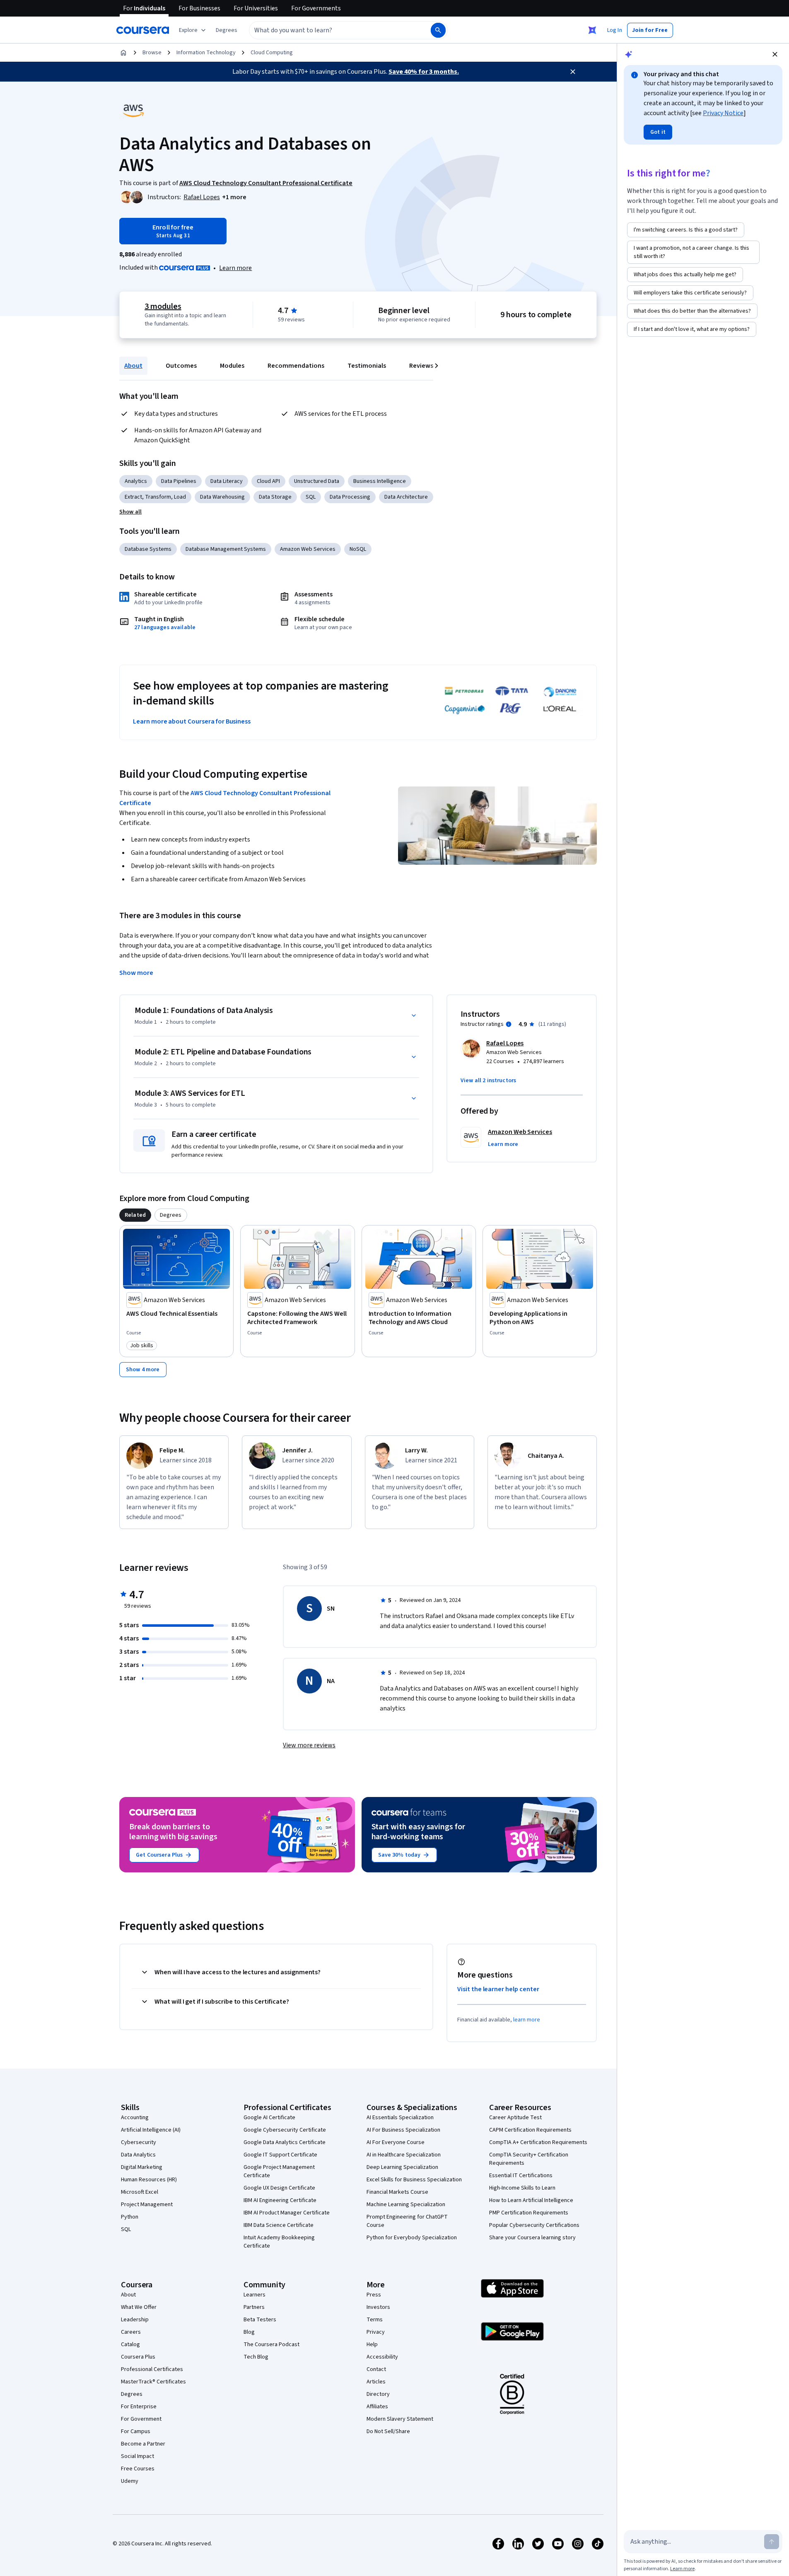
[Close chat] (775, 54)
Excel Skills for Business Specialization (414, 2180)
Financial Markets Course (397, 2192)
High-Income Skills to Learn (522, 2188)
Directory (378, 2394)
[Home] (123, 53)
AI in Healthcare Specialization (404, 2155)
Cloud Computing (272, 53)
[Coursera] (143, 30)
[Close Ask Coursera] (592, 30)
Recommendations (296, 366)
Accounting (135, 2118)
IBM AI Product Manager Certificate (287, 2213)
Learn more (235, 268)
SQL (311, 497)
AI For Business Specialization (403, 2130)
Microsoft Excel (140, 2192)
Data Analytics (138, 2155)
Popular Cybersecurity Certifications (534, 2225)
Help (372, 2344)
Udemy (130, 2481)
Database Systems (148, 549)
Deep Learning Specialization (402, 2167)
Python (130, 2217)
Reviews (421, 366)
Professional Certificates (152, 2369)
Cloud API (268, 481)
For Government (141, 2419)
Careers (131, 2332)
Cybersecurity (139, 2142)
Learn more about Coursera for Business (192, 721)
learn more (527, 2020)
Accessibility (382, 2357)
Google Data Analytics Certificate (285, 2142)
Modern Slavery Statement (400, 2419)
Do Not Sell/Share (388, 2431)
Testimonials (367, 366)
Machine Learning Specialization (406, 2205)
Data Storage (275, 497)
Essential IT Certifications (521, 2176)
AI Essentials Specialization (400, 2118)
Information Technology (206, 53)
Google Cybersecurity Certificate (285, 2130)
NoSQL (358, 549)
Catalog (130, 2344)
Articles (376, 2382)
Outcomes (181, 366)
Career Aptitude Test (515, 2118)
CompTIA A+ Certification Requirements (538, 2142)
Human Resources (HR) (149, 2180)
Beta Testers (260, 2320)
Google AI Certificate (269, 2118)
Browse (152, 53)
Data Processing (350, 497)
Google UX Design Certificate (279, 2188)
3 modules (163, 306)
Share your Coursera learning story (532, 2238)
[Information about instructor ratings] (509, 1024)
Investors (378, 2307)
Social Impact (138, 2456)
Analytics (136, 481)
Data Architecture (406, 497)
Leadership (135, 2320)
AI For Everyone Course (396, 2142)
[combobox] (331, 30)
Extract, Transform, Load (155, 497)
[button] (227, 30)
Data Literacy (227, 481)
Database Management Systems (226, 549)
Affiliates (377, 2407)
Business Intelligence (380, 481)
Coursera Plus (138, 2357)
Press (374, 2295)
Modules (232, 366)
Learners (255, 2295)
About (133, 366)
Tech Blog (256, 2357)
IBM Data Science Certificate (279, 2225)
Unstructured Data (317, 481)
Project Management (147, 2205)
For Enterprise (139, 2407)
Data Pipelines (179, 481)
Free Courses (138, 2469)
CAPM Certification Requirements (530, 2130)
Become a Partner (143, 2444)
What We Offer (139, 2307)
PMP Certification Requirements (529, 2213)
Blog (249, 2332)
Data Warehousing (222, 497)
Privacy (376, 2332)
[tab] (135, 1215)
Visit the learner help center (498, 1989)
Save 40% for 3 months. (424, 72)
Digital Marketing (142, 2167)
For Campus (136, 2431)
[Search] (438, 30)
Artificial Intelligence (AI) (151, 2130)
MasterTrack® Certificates (153, 2382)
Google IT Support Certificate (280, 2155)
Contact (376, 2369)
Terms (375, 2320)
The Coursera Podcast (271, 2344)
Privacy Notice (723, 113)
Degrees (132, 2394)
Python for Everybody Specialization (412, 2238)
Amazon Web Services (308, 549)
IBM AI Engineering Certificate (280, 2200)
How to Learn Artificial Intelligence (531, 2200)
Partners (254, 2307)
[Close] (573, 72)
